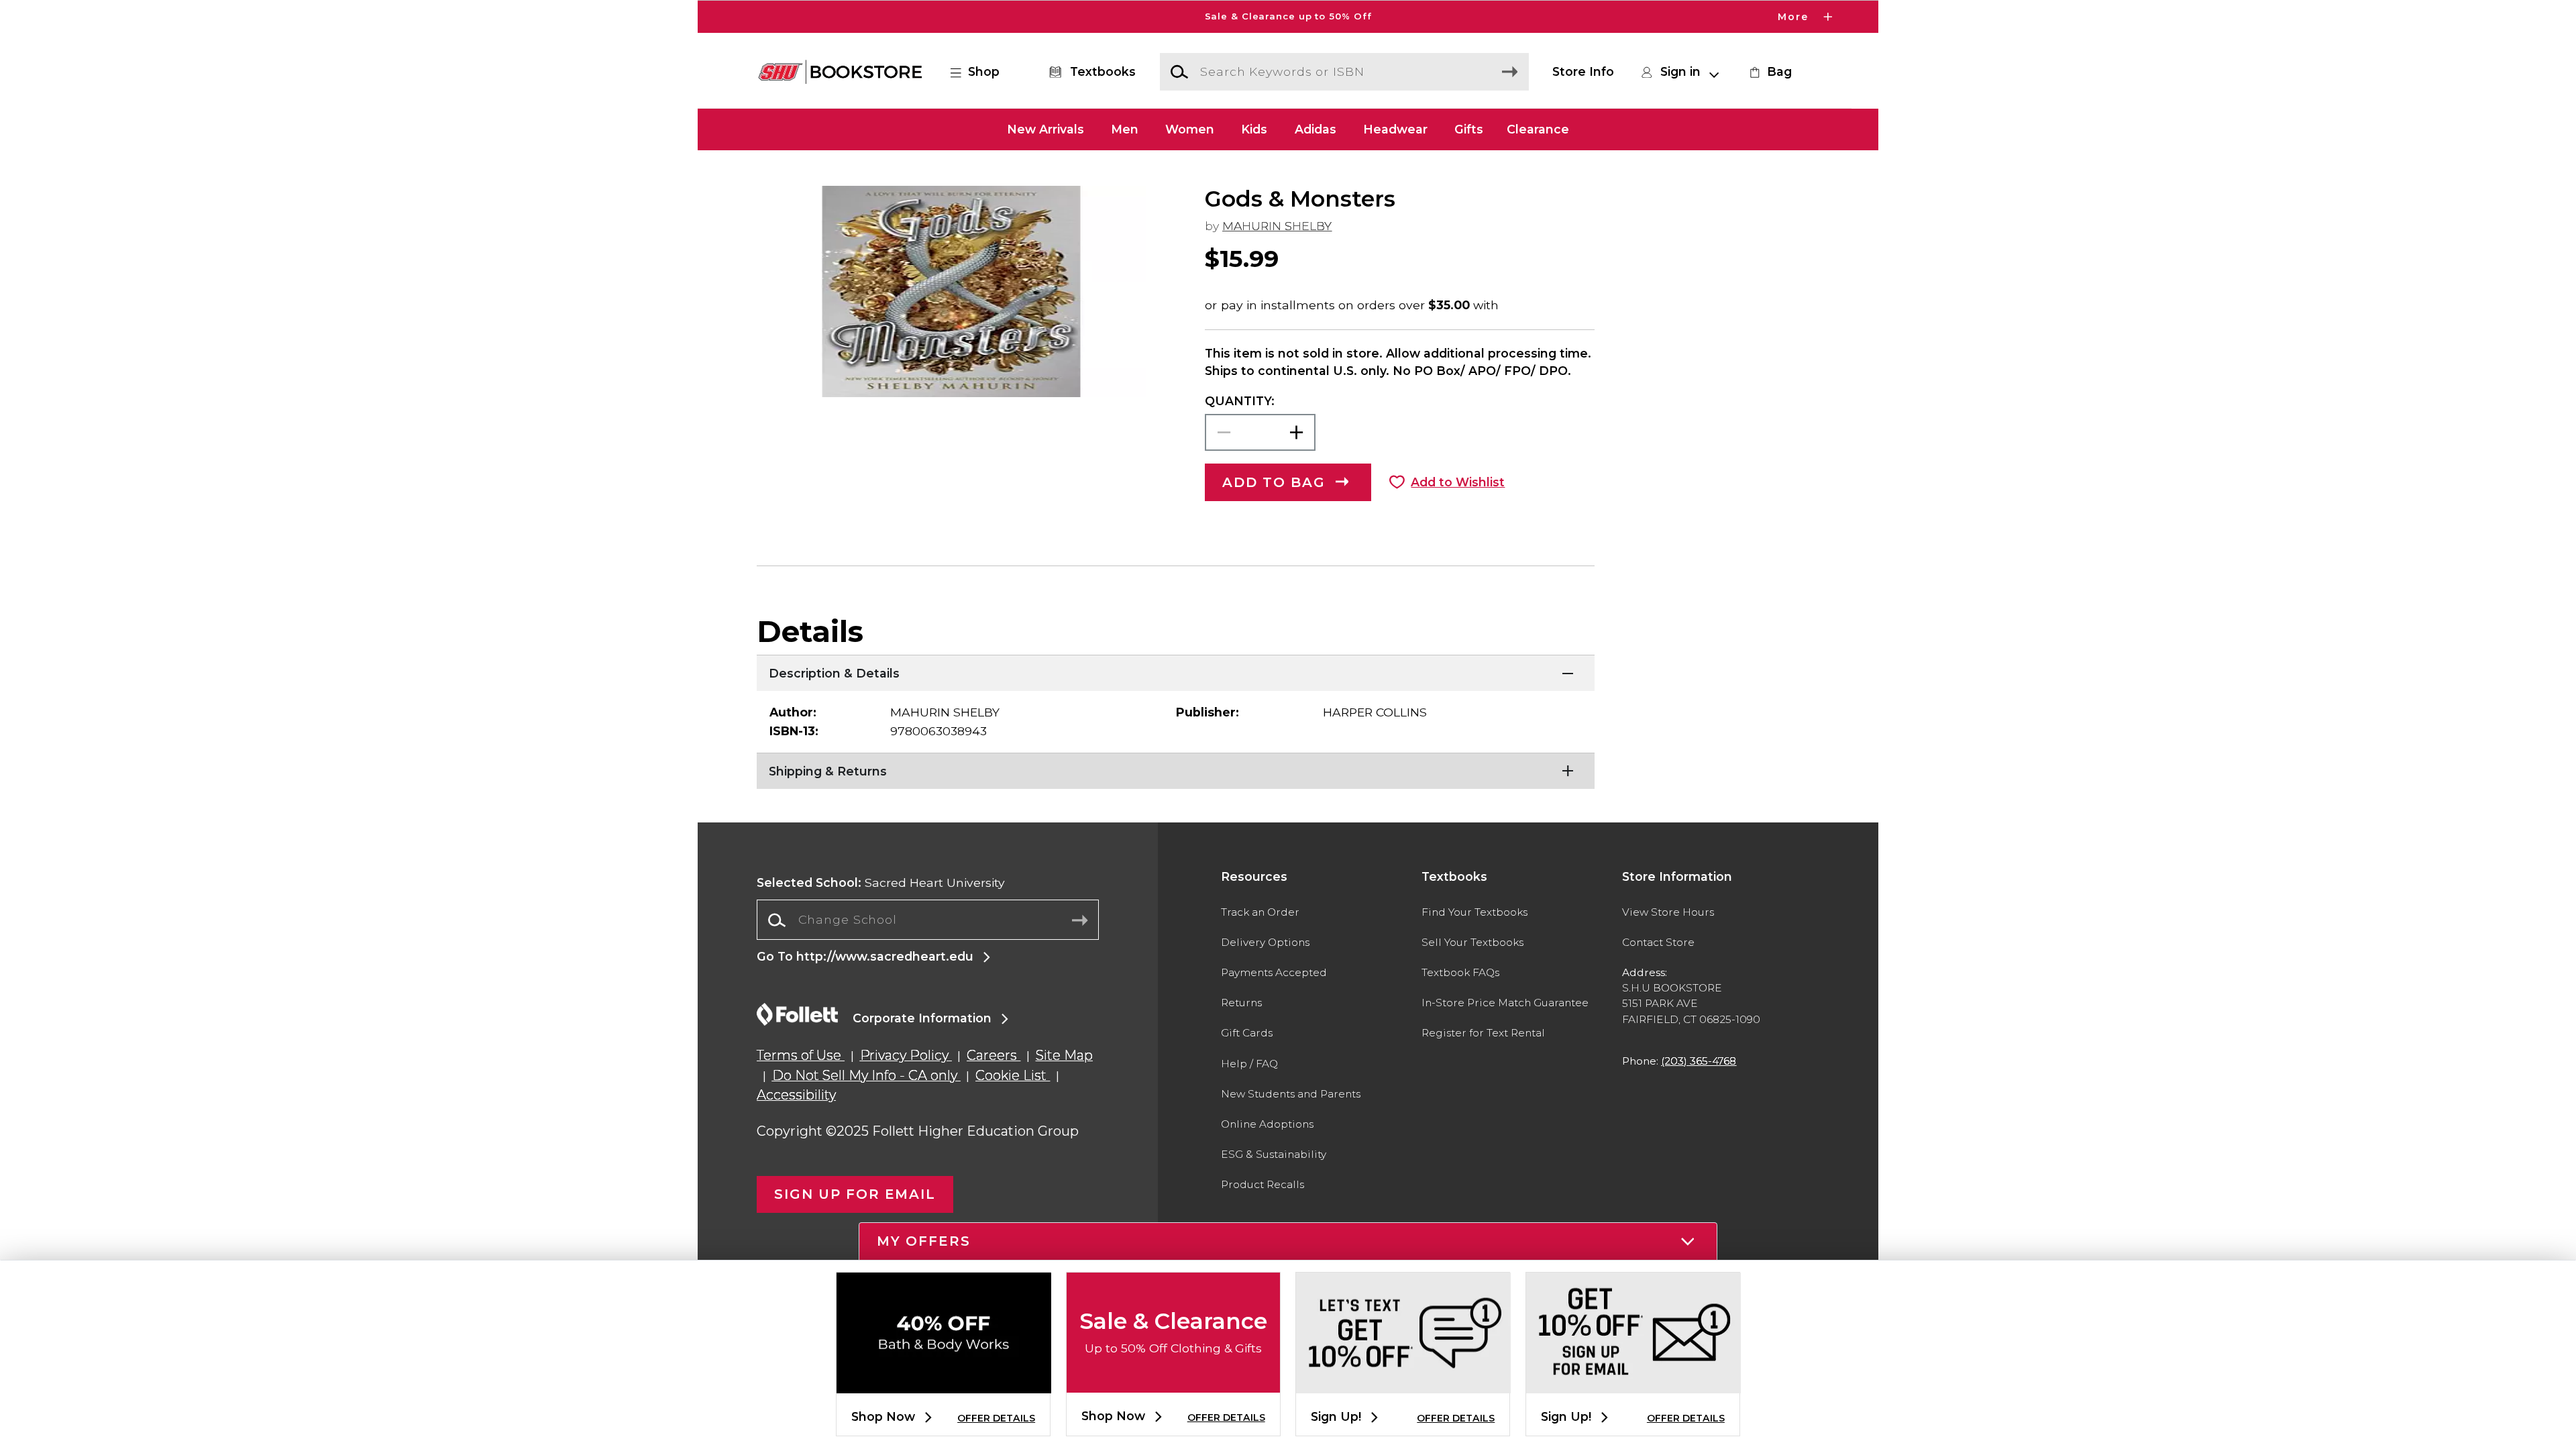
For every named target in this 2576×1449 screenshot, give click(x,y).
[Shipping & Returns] (1176, 769)
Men (1125, 129)
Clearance (1538, 129)
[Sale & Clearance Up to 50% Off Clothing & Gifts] (1173, 1382)
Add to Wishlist (1458, 482)
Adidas (1316, 129)
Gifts (1469, 129)
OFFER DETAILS (996, 1418)
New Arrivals (1045, 129)
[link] (1769, 72)
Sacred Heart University (881, 882)
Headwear (1395, 129)
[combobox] (928, 920)
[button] (1288, 17)
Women (1190, 129)
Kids (1254, 129)
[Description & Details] (1176, 672)
